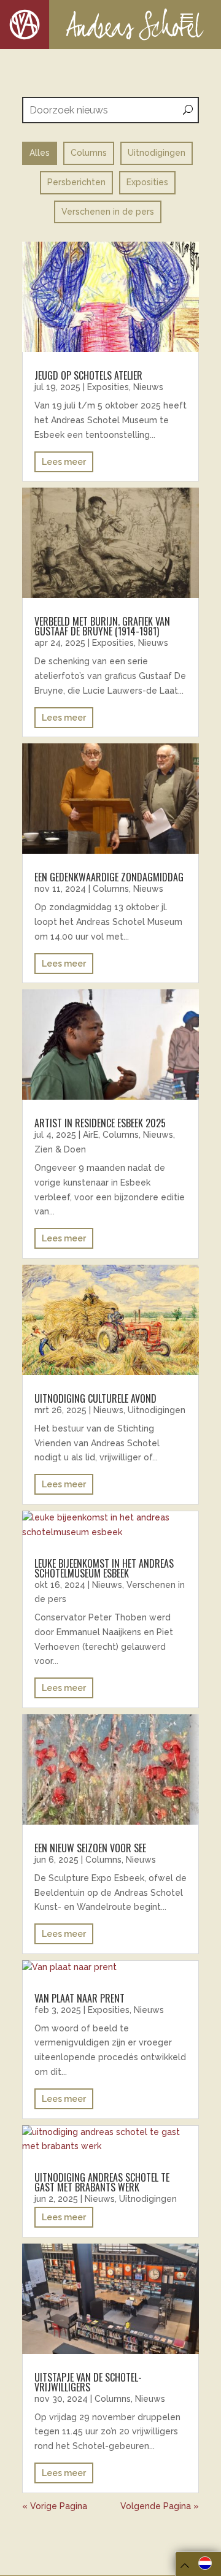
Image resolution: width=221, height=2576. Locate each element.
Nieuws (148, 387)
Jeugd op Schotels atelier (88, 375)
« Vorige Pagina (55, 2506)
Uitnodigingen (157, 1410)
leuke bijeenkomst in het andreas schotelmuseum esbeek (104, 1568)
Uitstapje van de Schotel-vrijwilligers (88, 2382)
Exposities (108, 387)
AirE (91, 1135)
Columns (111, 889)
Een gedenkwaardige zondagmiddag (109, 877)
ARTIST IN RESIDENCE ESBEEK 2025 (100, 1123)
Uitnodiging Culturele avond (95, 1398)
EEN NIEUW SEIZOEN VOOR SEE (90, 1848)
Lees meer (64, 462)
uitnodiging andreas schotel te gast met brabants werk (102, 2182)
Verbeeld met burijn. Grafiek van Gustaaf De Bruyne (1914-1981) (102, 626)
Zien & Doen (60, 1149)
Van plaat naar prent (79, 1998)
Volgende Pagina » (160, 2506)
